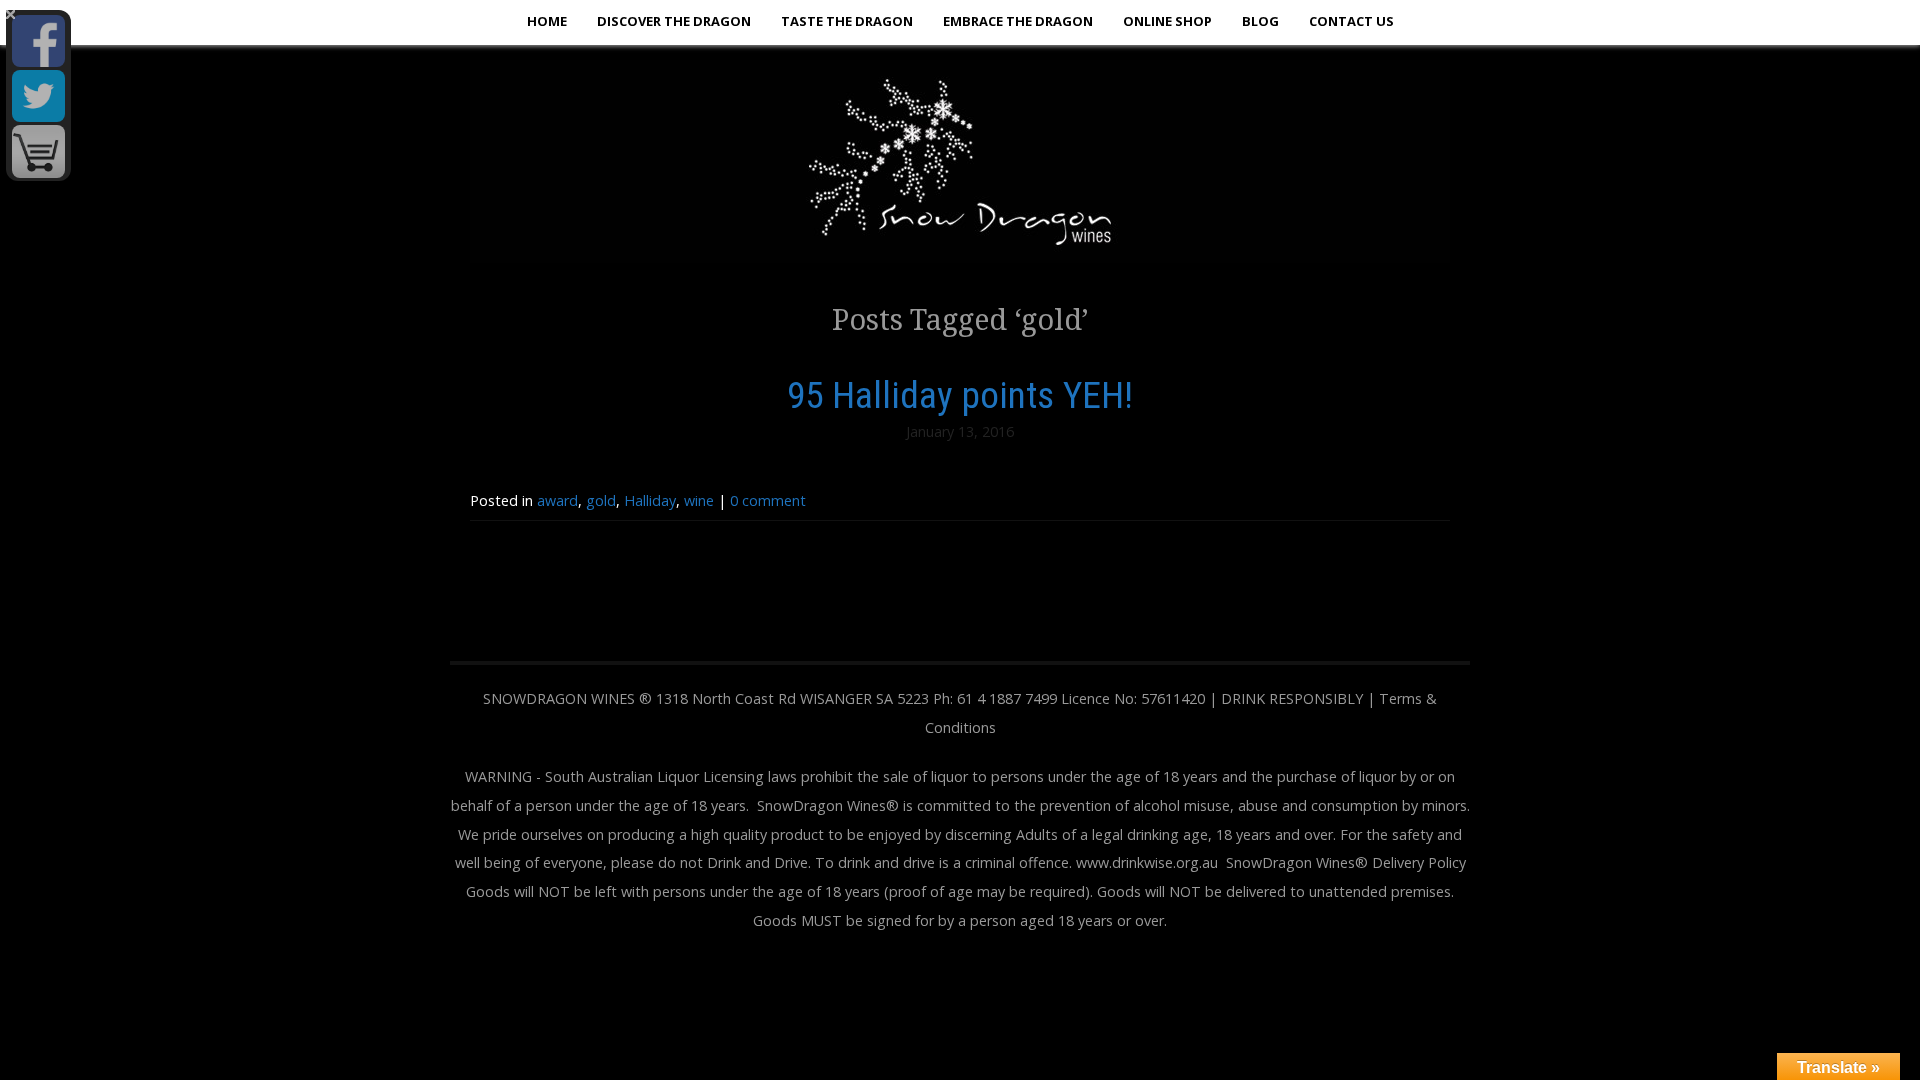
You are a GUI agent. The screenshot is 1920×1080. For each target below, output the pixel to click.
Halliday (650, 500)
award (557, 500)
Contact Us (1351, 21)
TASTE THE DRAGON (847, 21)
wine (699, 500)
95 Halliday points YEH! (960, 395)
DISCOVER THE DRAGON (674, 21)
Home (547, 21)
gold (601, 500)
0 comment (768, 500)
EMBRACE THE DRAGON (1018, 21)
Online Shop (1167, 21)
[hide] (10, 14)
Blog (1260, 21)
